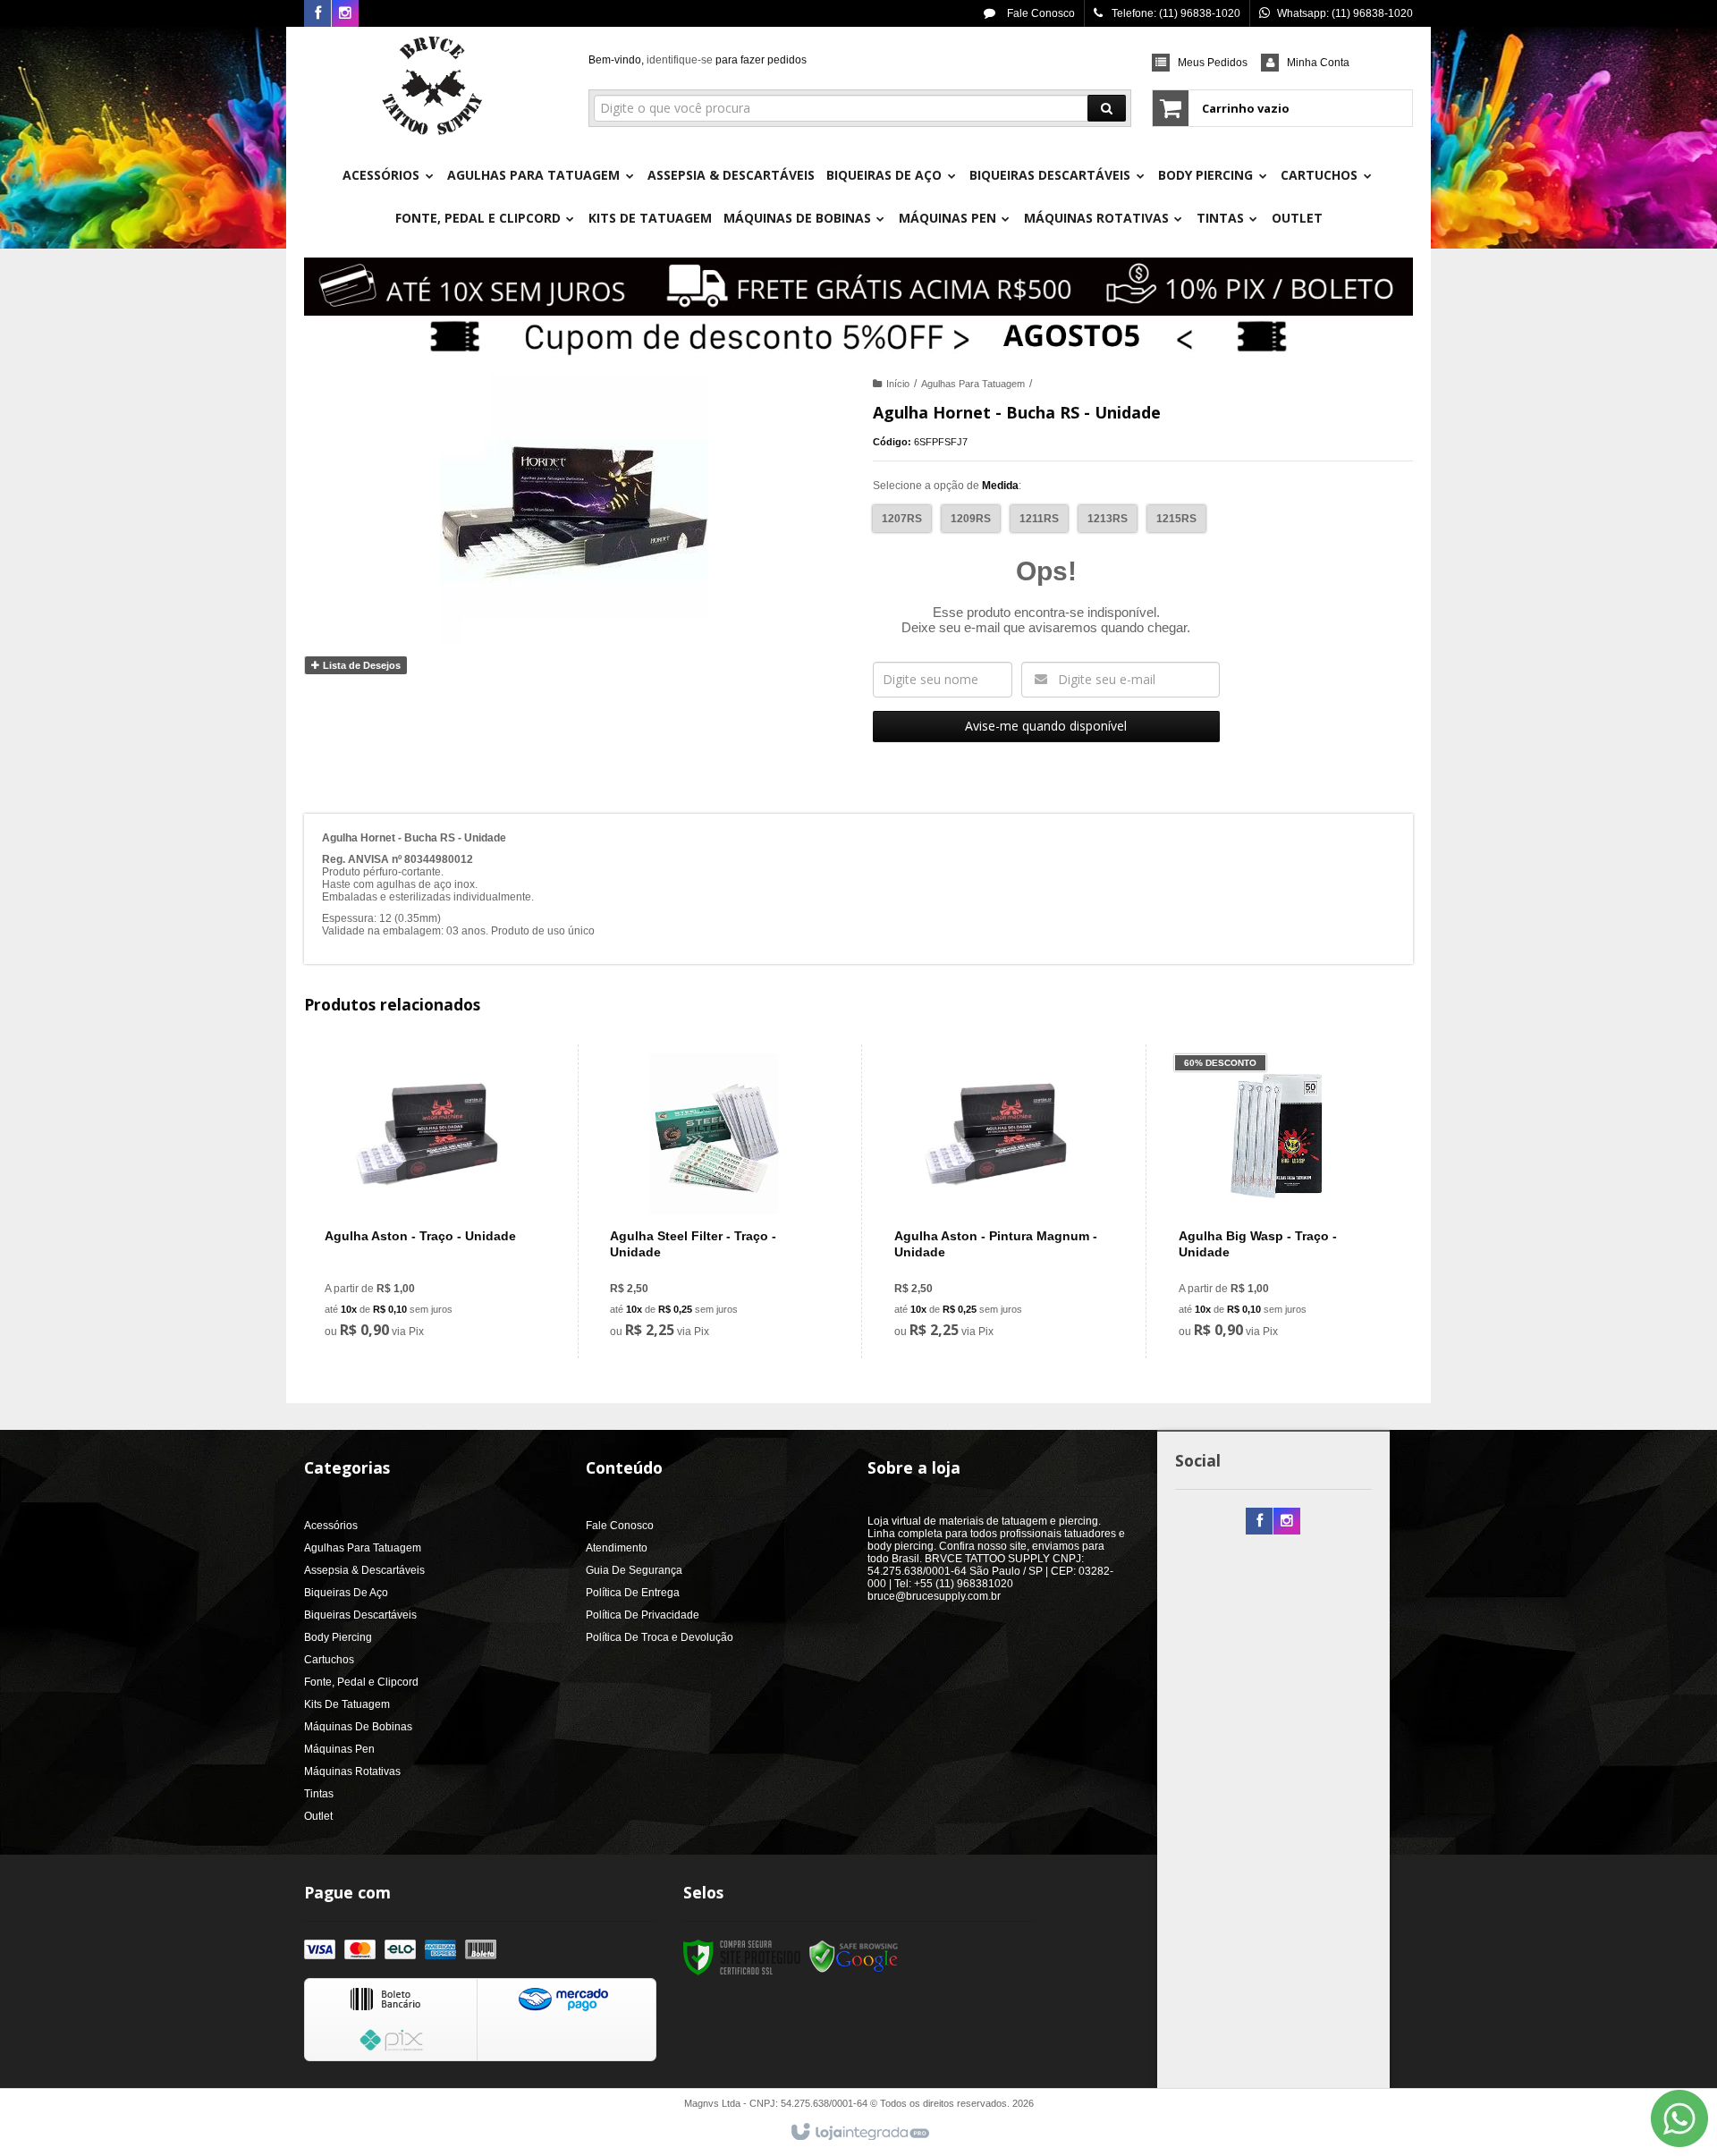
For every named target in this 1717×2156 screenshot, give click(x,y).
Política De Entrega (633, 1593)
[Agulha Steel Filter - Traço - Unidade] (715, 1201)
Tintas (319, 1794)
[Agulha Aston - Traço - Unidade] (430, 1201)
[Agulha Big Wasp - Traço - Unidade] (1284, 1201)
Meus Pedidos (1213, 63)
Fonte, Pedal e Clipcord (361, 1682)
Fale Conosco (1040, 13)
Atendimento (617, 1548)
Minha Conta (1318, 63)
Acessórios (331, 1526)
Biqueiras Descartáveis (360, 1615)
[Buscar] (1107, 108)
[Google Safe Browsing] (854, 1957)
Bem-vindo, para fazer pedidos (698, 60)
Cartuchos (329, 1660)
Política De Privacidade (643, 1615)
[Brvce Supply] (432, 86)
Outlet (318, 1816)
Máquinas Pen (339, 1749)
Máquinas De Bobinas (358, 1727)
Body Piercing (338, 1637)
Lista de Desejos (360, 665)
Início (898, 384)
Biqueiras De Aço (346, 1593)
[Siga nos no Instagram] (345, 14)
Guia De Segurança (634, 1570)
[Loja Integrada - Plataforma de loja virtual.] (859, 2133)
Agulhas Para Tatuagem (973, 384)
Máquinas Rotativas (352, 1771)
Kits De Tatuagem (347, 1704)
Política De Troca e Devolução (660, 1637)
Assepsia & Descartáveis (364, 1570)
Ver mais (440, 1272)
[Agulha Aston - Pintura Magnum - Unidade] (999, 1201)
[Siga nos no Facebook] (317, 14)
